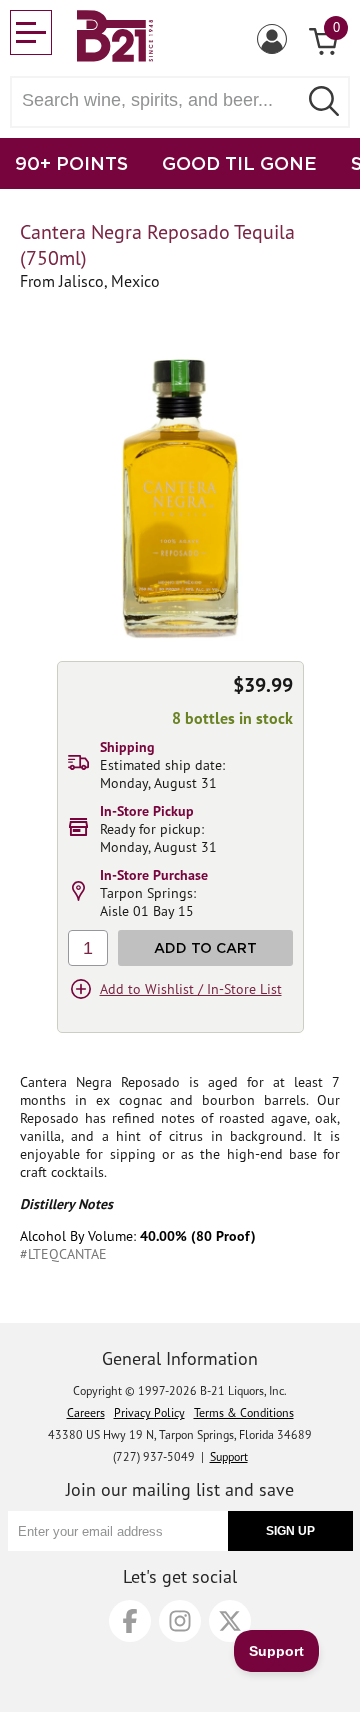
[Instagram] (180, 1621)
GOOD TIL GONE (239, 163)
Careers (86, 1412)
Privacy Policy (149, 1412)
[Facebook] (130, 1621)
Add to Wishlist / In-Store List (191, 989)
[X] (230, 1621)
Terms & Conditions (244, 1412)
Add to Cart (205, 947)
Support (229, 1456)
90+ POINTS (71, 163)
